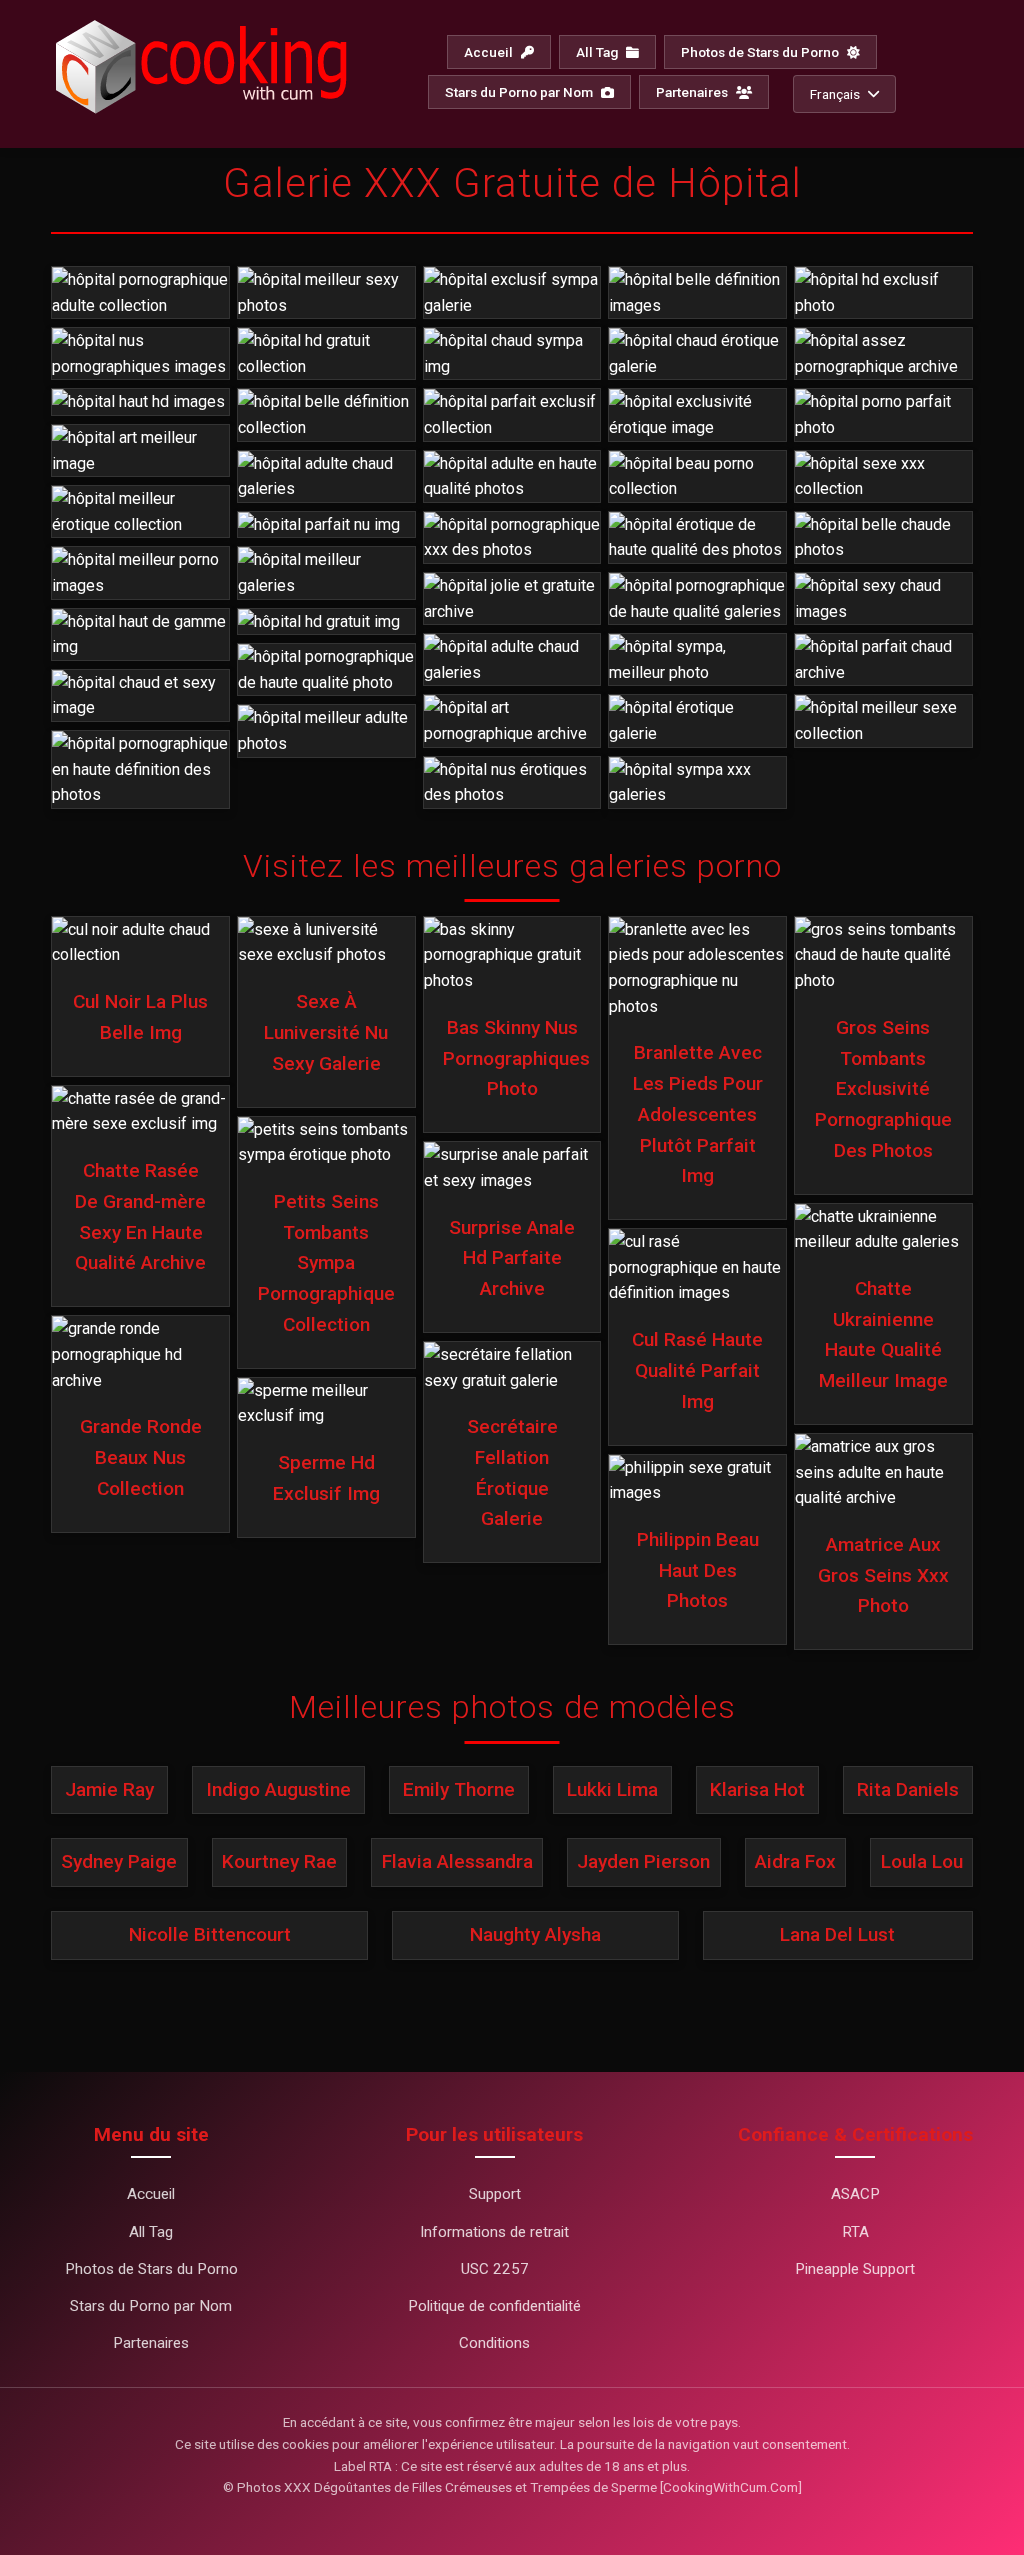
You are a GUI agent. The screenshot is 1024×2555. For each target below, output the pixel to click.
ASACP (855, 2194)
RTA (855, 2232)
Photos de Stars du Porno (761, 52)
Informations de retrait (494, 2232)
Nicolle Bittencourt (210, 1934)
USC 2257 (495, 2269)
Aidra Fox (795, 1861)
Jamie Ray (109, 1789)
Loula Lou (922, 1861)
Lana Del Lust (837, 1934)
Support (495, 2194)
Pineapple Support (855, 2269)
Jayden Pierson (643, 1861)
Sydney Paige (119, 1861)
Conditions (494, 2343)
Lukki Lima (612, 1789)
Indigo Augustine (278, 1789)
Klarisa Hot (757, 1789)
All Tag (598, 52)
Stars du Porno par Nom (520, 92)
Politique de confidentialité (494, 2306)
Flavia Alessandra (457, 1861)
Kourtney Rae (279, 1861)
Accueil (490, 52)
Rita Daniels (908, 1789)
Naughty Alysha (535, 1934)
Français (835, 94)
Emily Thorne (459, 1789)
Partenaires (693, 92)
